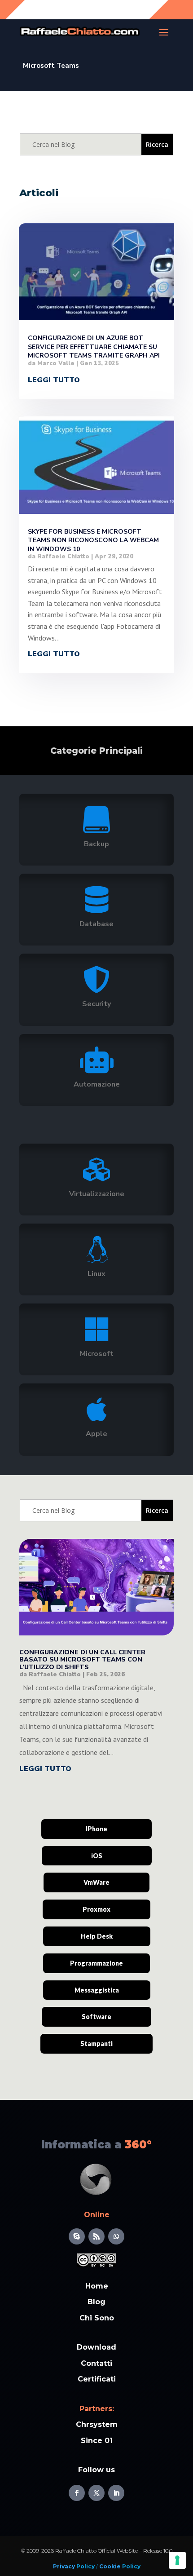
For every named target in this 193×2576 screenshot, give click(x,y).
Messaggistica (97, 1990)
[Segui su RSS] (96, 2236)
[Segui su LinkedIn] (116, 2493)
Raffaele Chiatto (63, 557)
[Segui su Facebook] (77, 2493)
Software (96, 2017)
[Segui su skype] (77, 2236)
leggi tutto (54, 380)
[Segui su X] (96, 2493)
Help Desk (97, 1936)
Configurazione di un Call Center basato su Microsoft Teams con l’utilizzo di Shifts (82, 1660)
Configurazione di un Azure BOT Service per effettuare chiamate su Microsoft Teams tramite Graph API (94, 347)
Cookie (109, 2566)
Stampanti (96, 2044)
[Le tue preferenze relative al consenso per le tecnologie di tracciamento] (177, 2560)
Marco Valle (56, 363)
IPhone (96, 1829)
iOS (97, 1856)
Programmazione (96, 1963)
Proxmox (96, 1909)
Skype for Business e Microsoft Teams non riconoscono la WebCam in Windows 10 (93, 540)
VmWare (96, 1882)
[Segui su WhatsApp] (116, 2236)
